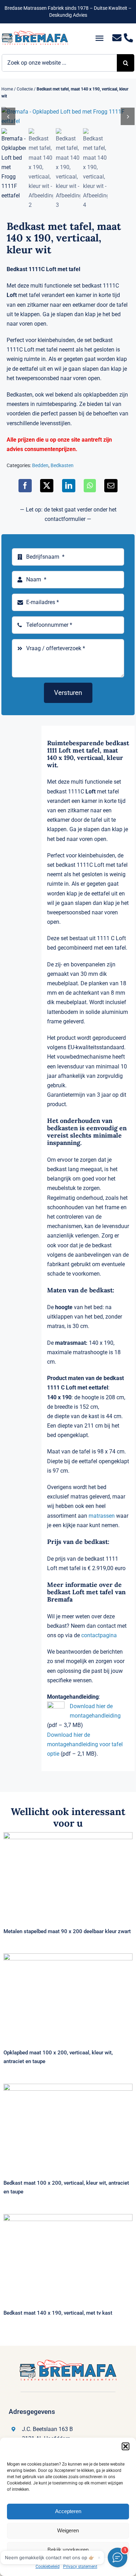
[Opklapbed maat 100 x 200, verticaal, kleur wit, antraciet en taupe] (68, 1997)
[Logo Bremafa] (35, 33)
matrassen (102, 1516)
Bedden (40, 465)
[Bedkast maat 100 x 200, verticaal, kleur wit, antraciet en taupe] (68, 2127)
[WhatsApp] (90, 486)
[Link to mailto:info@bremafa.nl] (117, 38)
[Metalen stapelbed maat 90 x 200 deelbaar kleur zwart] (68, 1875)
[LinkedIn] (69, 486)
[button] (126, 2446)
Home (7, 89)
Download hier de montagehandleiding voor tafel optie (85, 1744)
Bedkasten (62, 465)
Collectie (25, 89)
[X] (47, 486)
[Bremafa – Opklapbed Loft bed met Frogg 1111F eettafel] (68, 116)
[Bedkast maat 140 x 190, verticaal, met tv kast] (68, 2257)
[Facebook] (25, 486)
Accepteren (68, 2511)
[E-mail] (111, 486)
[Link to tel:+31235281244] (129, 38)
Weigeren (68, 2530)
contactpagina (99, 1635)
